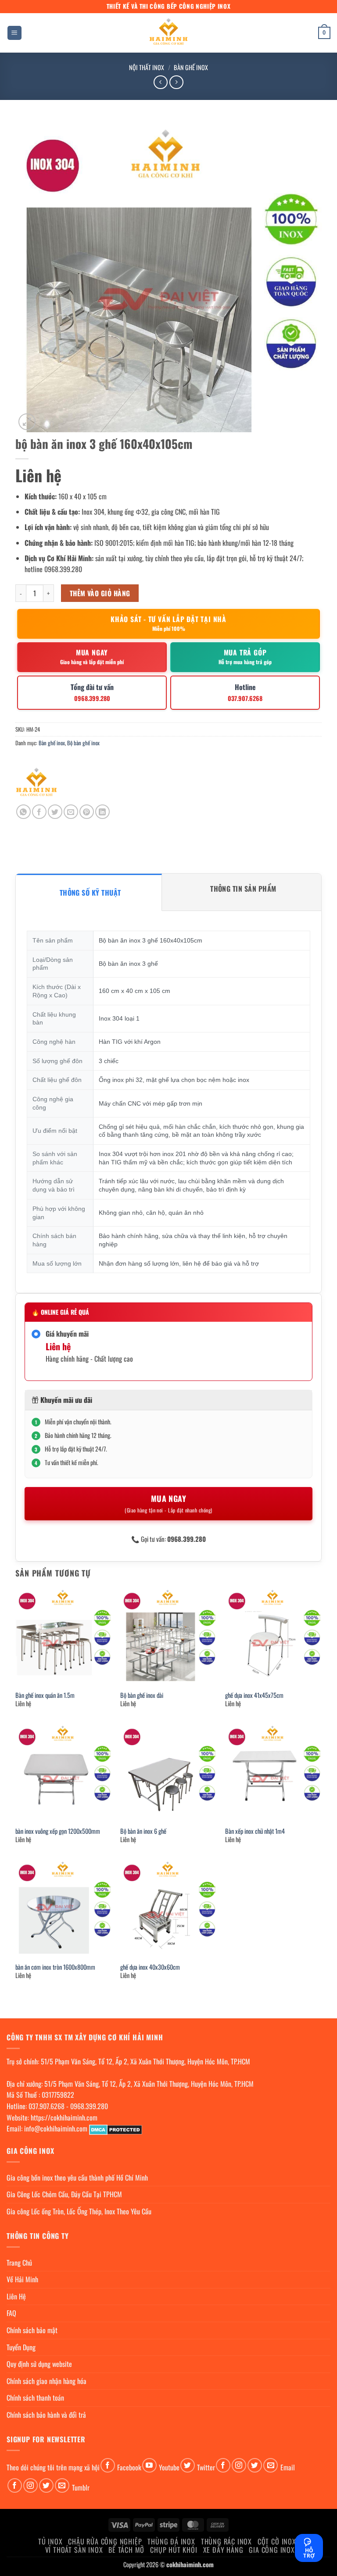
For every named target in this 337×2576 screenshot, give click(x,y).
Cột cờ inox (277, 2541)
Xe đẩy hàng (223, 2550)
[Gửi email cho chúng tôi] (271, 2465)
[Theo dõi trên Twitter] (188, 2465)
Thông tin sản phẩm (243, 889)
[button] (14, 33)
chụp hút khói (174, 2550)
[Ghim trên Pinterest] (87, 812)
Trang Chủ (19, 2263)
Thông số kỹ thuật (90, 893)
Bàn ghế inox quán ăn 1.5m (45, 1695)
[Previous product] (176, 82)
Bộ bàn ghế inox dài (142, 1695)
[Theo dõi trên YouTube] (149, 2465)
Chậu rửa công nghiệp (105, 2541)
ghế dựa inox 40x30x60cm (150, 1967)
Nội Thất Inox (147, 67)
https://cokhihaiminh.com (64, 2117)
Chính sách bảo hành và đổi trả (46, 2415)
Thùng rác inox (226, 2541)
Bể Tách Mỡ (126, 2550)
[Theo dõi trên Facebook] (108, 2465)
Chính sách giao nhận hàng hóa (47, 2381)
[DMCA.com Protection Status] (116, 2128)
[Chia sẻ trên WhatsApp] (23, 812)
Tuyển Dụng (21, 2347)
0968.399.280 (89, 2106)
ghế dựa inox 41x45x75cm (254, 1695)
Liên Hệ (16, 2296)
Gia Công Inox (272, 2550)
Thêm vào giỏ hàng (100, 593)
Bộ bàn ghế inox (83, 743)
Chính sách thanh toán (35, 2398)
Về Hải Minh (22, 2279)
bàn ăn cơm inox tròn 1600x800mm (55, 1967)
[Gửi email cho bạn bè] (71, 812)
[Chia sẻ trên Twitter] (55, 812)
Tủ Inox (50, 2541)
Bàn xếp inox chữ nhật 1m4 (255, 1831)
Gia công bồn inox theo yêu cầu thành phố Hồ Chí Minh (77, 2178)
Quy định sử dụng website (39, 2364)
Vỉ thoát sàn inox (74, 2550)
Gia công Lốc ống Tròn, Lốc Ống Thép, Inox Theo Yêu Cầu (79, 2211)
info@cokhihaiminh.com (56, 2128)
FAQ (11, 2313)
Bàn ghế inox (191, 67)
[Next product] (160, 82)
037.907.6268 (47, 2106)
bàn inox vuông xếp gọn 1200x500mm (58, 1831)
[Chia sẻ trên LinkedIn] (102, 812)
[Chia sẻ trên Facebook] (39, 812)
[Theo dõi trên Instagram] (239, 2465)
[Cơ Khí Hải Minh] (36, 783)
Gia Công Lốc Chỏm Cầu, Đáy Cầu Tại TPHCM (64, 2194)
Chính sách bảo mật (32, 2330)
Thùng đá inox (171, 2541)
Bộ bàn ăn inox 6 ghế (143, 1831)
